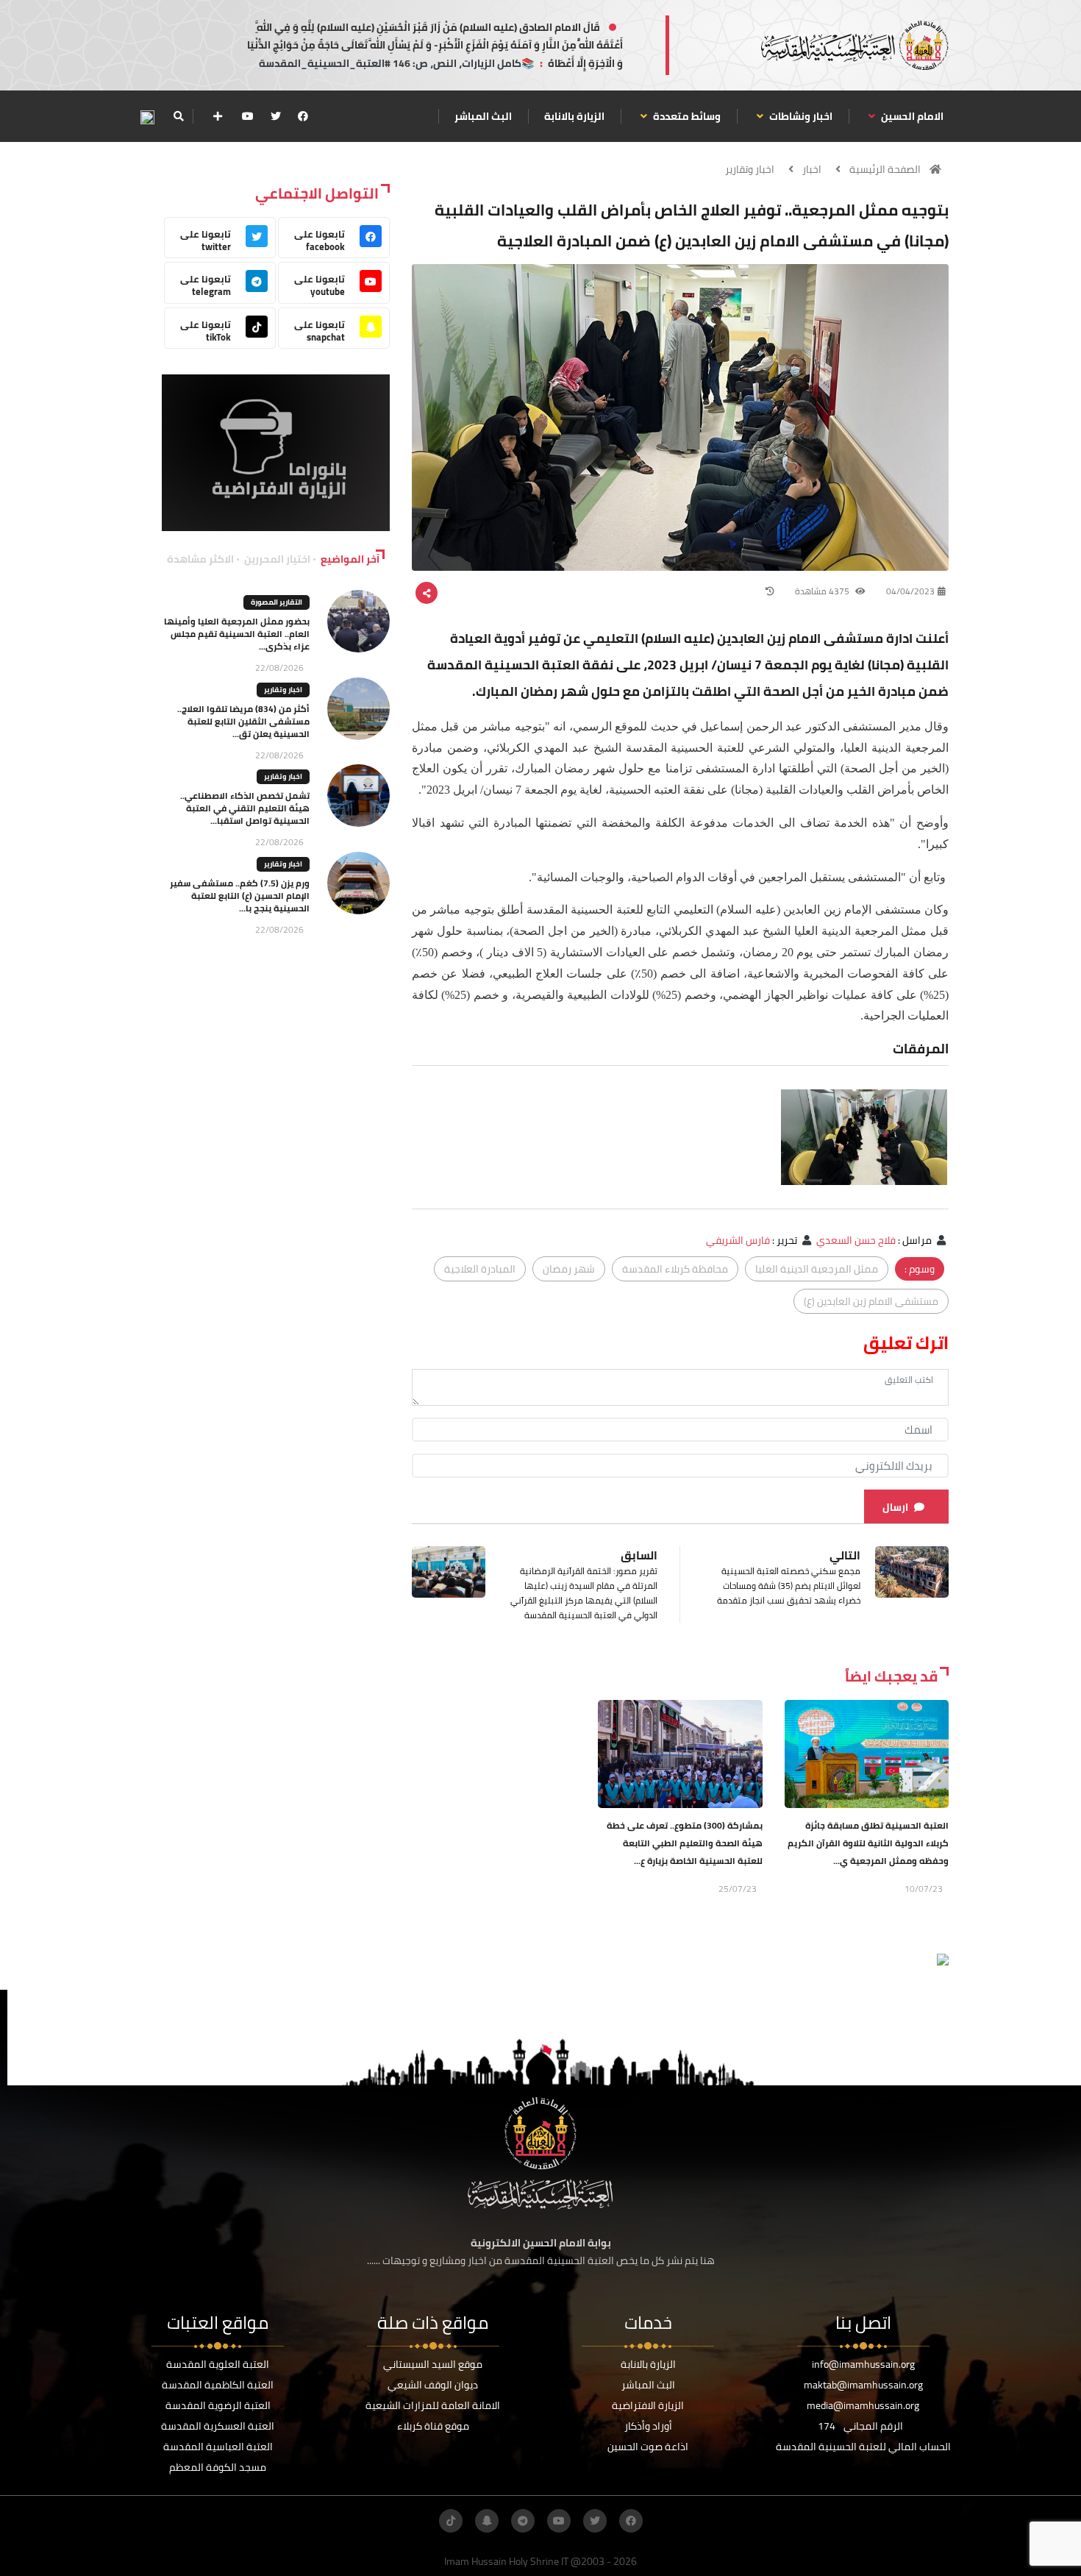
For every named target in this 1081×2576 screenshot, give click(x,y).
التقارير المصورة (277, 602)
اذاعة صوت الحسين (648, 2447)
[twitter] (276, 116)
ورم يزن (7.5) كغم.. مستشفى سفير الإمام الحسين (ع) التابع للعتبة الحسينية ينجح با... (240, 896)
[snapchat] (487, 2521)
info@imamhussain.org (863, 2364)
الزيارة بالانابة (574, 116)
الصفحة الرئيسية (885, 169)
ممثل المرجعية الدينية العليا (817, 1269)
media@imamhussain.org (863, 2405)
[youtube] (248, 116)
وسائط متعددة (686, 116)
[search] (178, 116)
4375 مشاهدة (823, 591)
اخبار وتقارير (750, 169)
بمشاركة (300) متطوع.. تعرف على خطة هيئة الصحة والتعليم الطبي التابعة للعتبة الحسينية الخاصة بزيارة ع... (685, 1843)
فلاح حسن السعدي (856, 1240)
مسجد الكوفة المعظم (218, 2467)
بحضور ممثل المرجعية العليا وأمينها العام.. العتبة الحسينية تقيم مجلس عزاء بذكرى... (237, 634)
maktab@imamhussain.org (863, 2385)
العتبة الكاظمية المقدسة (218, 2385)
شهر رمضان (569, 1269)
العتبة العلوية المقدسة (218, 2364)
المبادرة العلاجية (480, 1269)
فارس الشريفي (738, 1240)
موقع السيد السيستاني (433, 2364)
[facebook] (303, 116)
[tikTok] (451, 2521)
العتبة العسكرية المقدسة (218, 2426)
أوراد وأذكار (648, 2426)
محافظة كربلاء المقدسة (675, 1269)
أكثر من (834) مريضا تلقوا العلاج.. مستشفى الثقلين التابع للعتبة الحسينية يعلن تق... (243, 721)
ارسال (895, 1507)
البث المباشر (483, 116)
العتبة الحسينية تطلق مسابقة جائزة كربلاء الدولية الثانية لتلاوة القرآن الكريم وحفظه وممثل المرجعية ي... (868, 1843)
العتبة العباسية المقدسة (218, 2447)
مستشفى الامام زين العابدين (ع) (871, 1301)
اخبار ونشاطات (800, 116)
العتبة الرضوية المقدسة (218, 2405)
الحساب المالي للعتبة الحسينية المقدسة (863, 2447)
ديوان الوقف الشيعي (433, 2385)
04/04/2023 (910, 591)
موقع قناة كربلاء (433, 2426)
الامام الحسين (911, 116)
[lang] (147, 117)
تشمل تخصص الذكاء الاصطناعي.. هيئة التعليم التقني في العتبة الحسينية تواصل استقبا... (245, 808)
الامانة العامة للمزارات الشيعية (433, 2405)
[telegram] (523, 2521)
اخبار (812, 169)
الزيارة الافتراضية (648, 2405)
